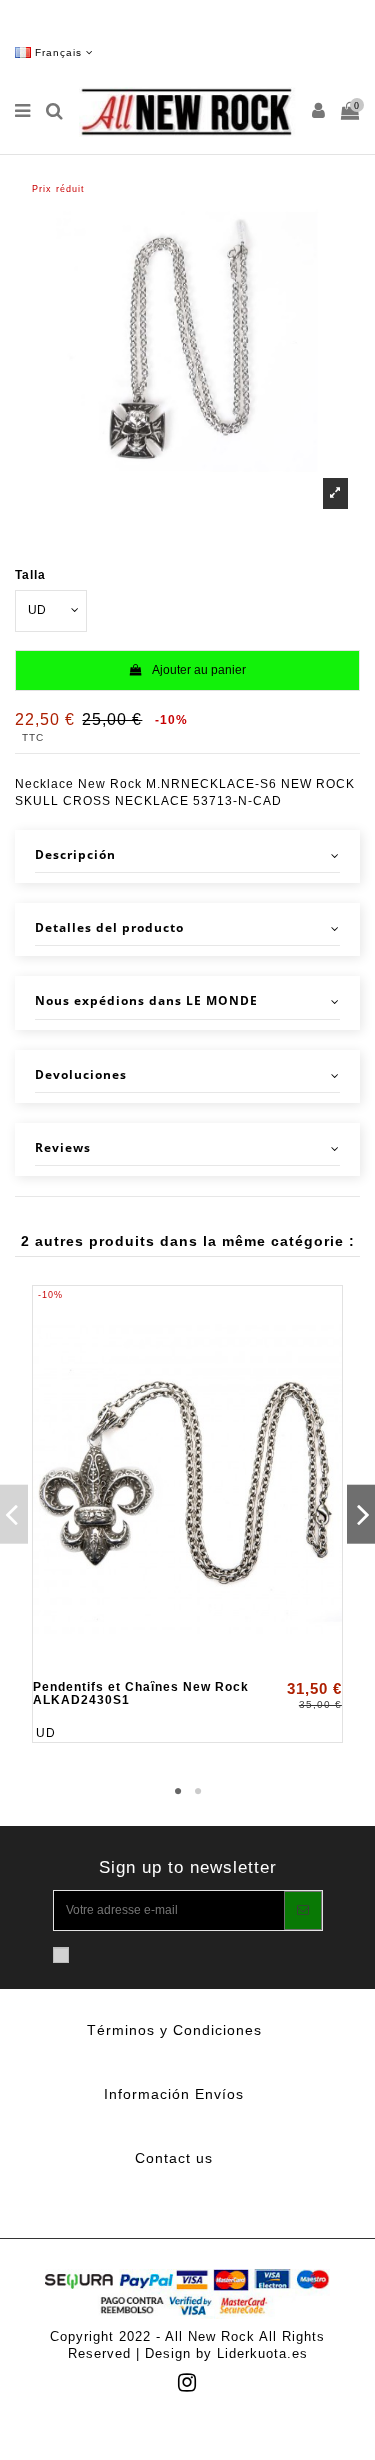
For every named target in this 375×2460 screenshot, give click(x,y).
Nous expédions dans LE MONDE (146, 1001)
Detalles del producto (109, 928)
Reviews (63, 1148)
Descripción (75, 855)
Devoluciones (81, 1075)
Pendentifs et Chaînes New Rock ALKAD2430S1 (141, 1693)
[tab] (187, 856)
